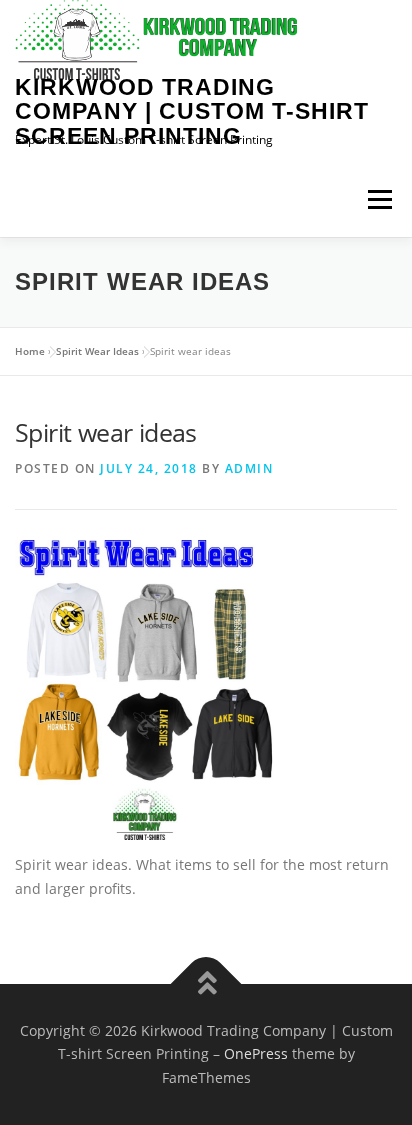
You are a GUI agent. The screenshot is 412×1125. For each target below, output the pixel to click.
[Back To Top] (206, 983)
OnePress (256, 1053)
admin (249, 468)
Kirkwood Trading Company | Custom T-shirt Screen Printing (192, 111)
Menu (379, 199)
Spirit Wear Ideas (97, 351)
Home (30, 351)
